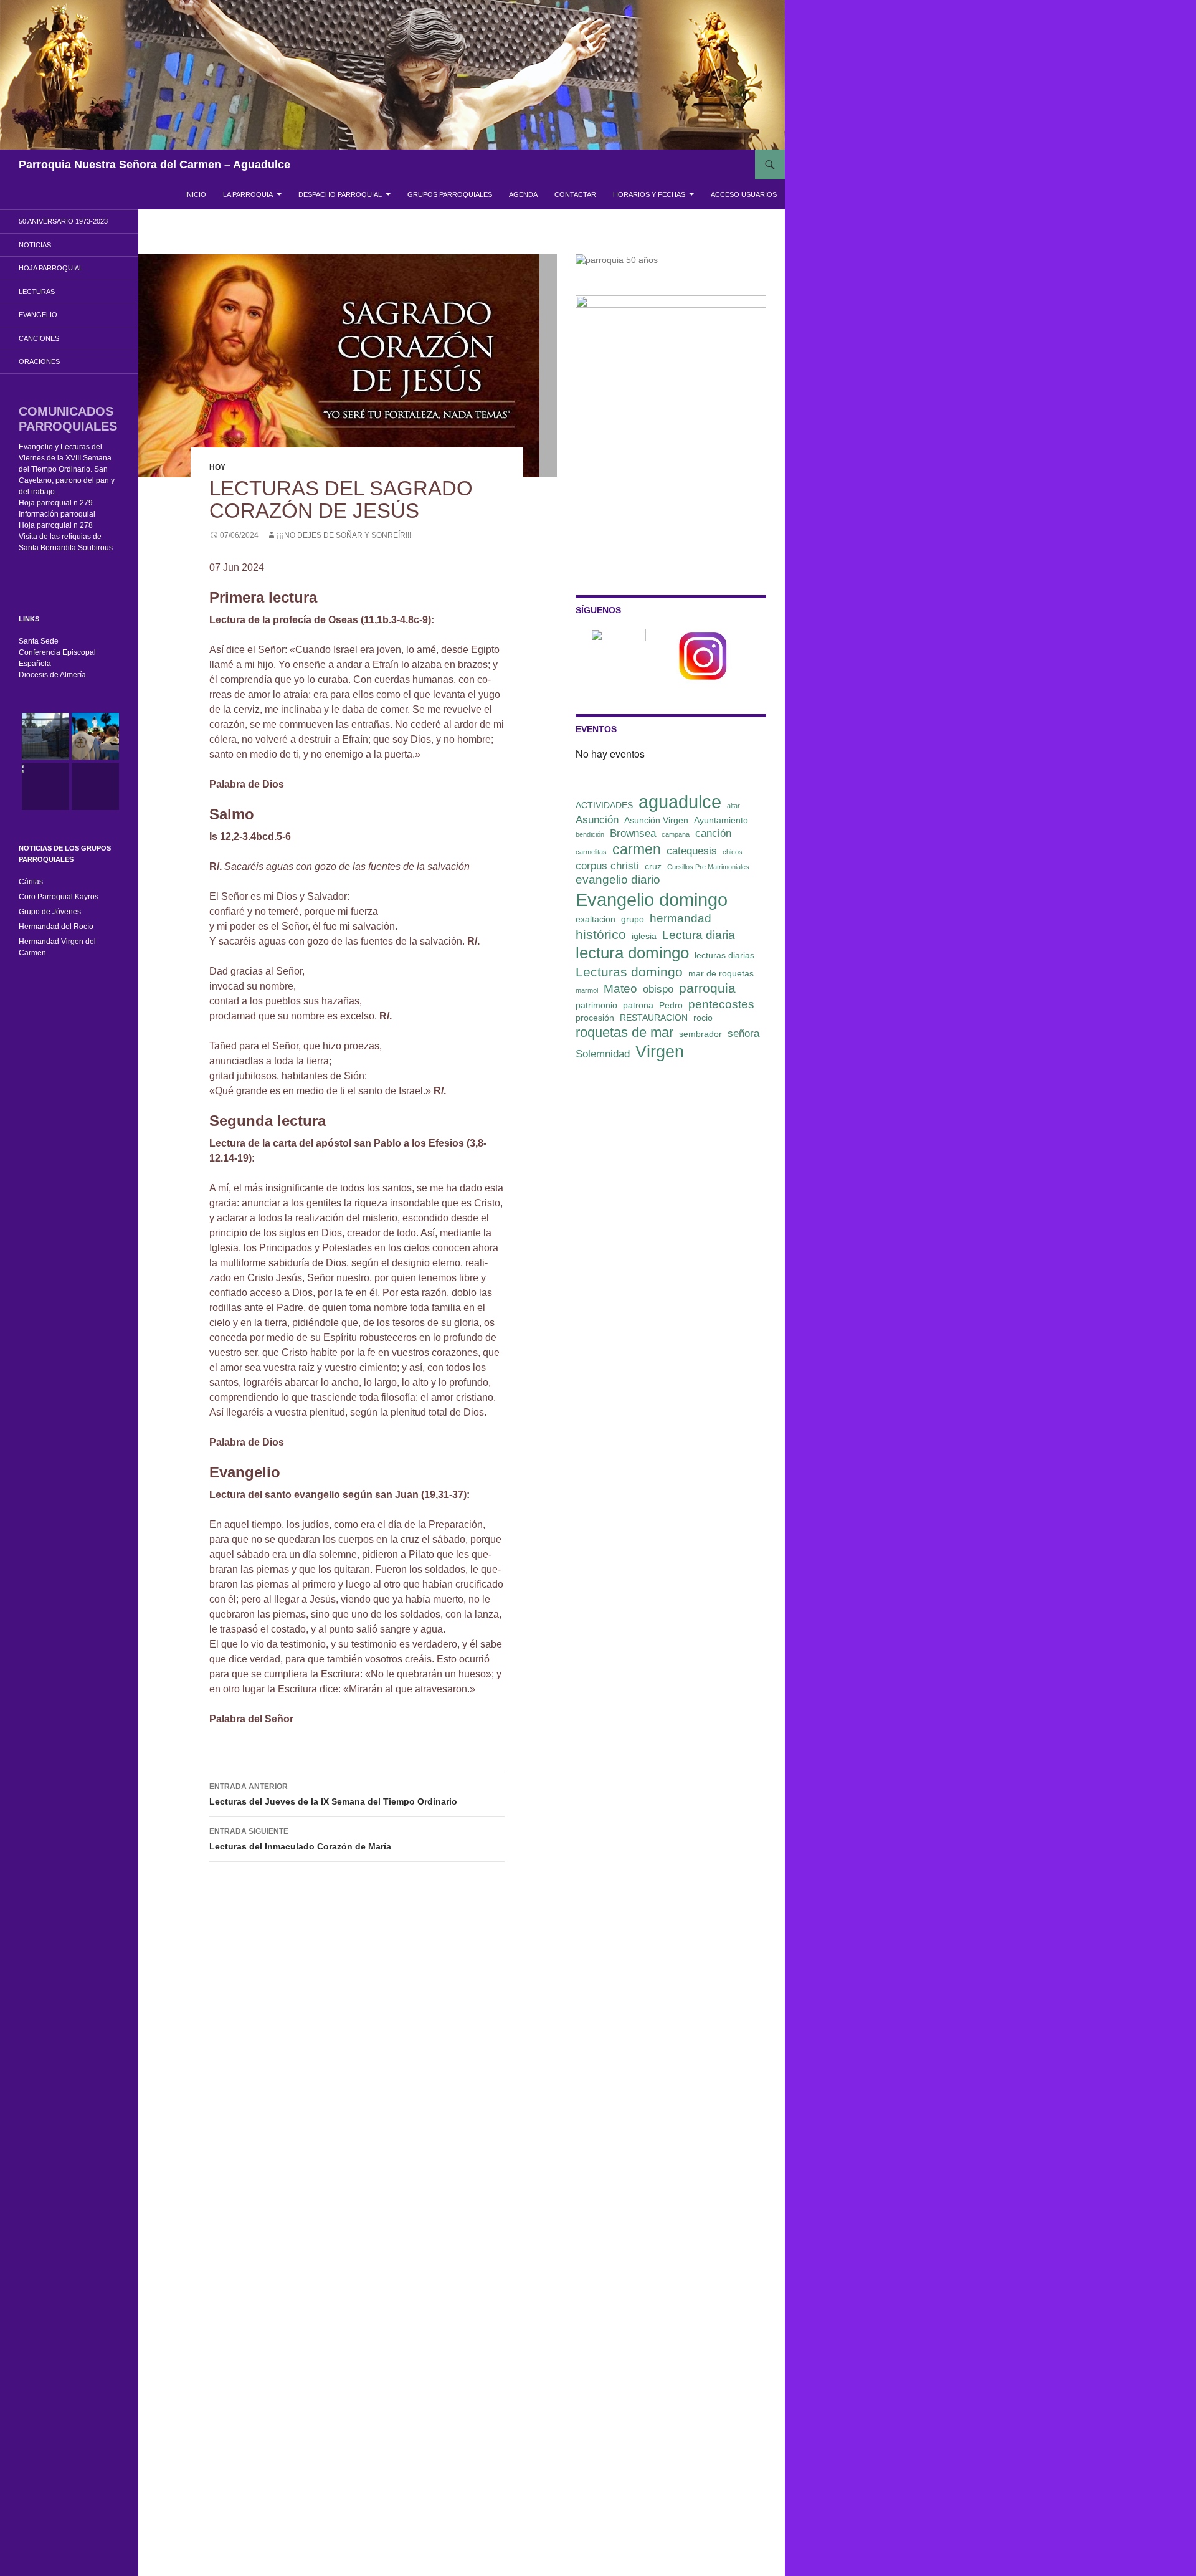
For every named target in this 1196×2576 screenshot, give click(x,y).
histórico (601, 934)
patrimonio (596, 1005)
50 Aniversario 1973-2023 (63, 221)
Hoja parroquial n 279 (56, 503)
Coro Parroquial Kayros (59, 897)
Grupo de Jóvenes (50, 912)
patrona (638, 1005)
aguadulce (680, 802)
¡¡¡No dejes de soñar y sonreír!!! (344, 535)
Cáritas (31, 882)
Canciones (39, 338)
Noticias (35, 245)
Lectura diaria (699, 935)
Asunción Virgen (656, 820)
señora (743, 1033)
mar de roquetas (721, 973)
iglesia (644, 936)
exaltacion (596, 919)
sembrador (700, 1034)
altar (733, 806)
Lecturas (37, 292)
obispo (658, 989)
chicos (733, 852)
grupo (633, 919)
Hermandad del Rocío (56, 927)
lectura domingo (632, 953)
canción (713, 833)
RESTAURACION (654, 1018)
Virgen (660, 1052)
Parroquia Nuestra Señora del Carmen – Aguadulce (154, 165)
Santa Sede (39, 641)
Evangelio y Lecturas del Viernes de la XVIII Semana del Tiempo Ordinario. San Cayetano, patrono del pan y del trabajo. (67, 469)
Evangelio (38, 315)
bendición (590, 834)
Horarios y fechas (649, 194)
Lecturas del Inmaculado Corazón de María (300, 1839)
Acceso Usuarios (744, 194)
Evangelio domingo (652, 899)
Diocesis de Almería (52, 675)
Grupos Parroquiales (450, 194)
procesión (595, 1018)
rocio (703, 1018)
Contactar (575, 194)
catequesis (692, 851)
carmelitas (591, 852)
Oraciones (39, 361)
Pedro (671, 1005)
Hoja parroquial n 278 (56, 525)
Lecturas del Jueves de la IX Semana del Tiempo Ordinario (333, 1794)
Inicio (196, 194)
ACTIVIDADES (604, 805)
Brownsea (633, 833)
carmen (637, 849)
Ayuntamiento (721, 820)
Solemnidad (603, 1054)
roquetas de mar (624, 1032)
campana (676, 834)
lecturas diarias (724, 955)
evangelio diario (618, 880)
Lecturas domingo (629, 972)
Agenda (523, 194)
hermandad (681, 918)
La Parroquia (248, 194)
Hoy (217, 467)
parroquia (707, 988)
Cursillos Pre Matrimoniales (708, 867)
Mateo (620, 989)
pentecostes (721, 1004)
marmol (587, 990)
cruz (653, 866)
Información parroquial (57, 514)
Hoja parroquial (51, 268)
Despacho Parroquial (340, 194)
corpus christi (607, 866)
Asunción (597, 820)
